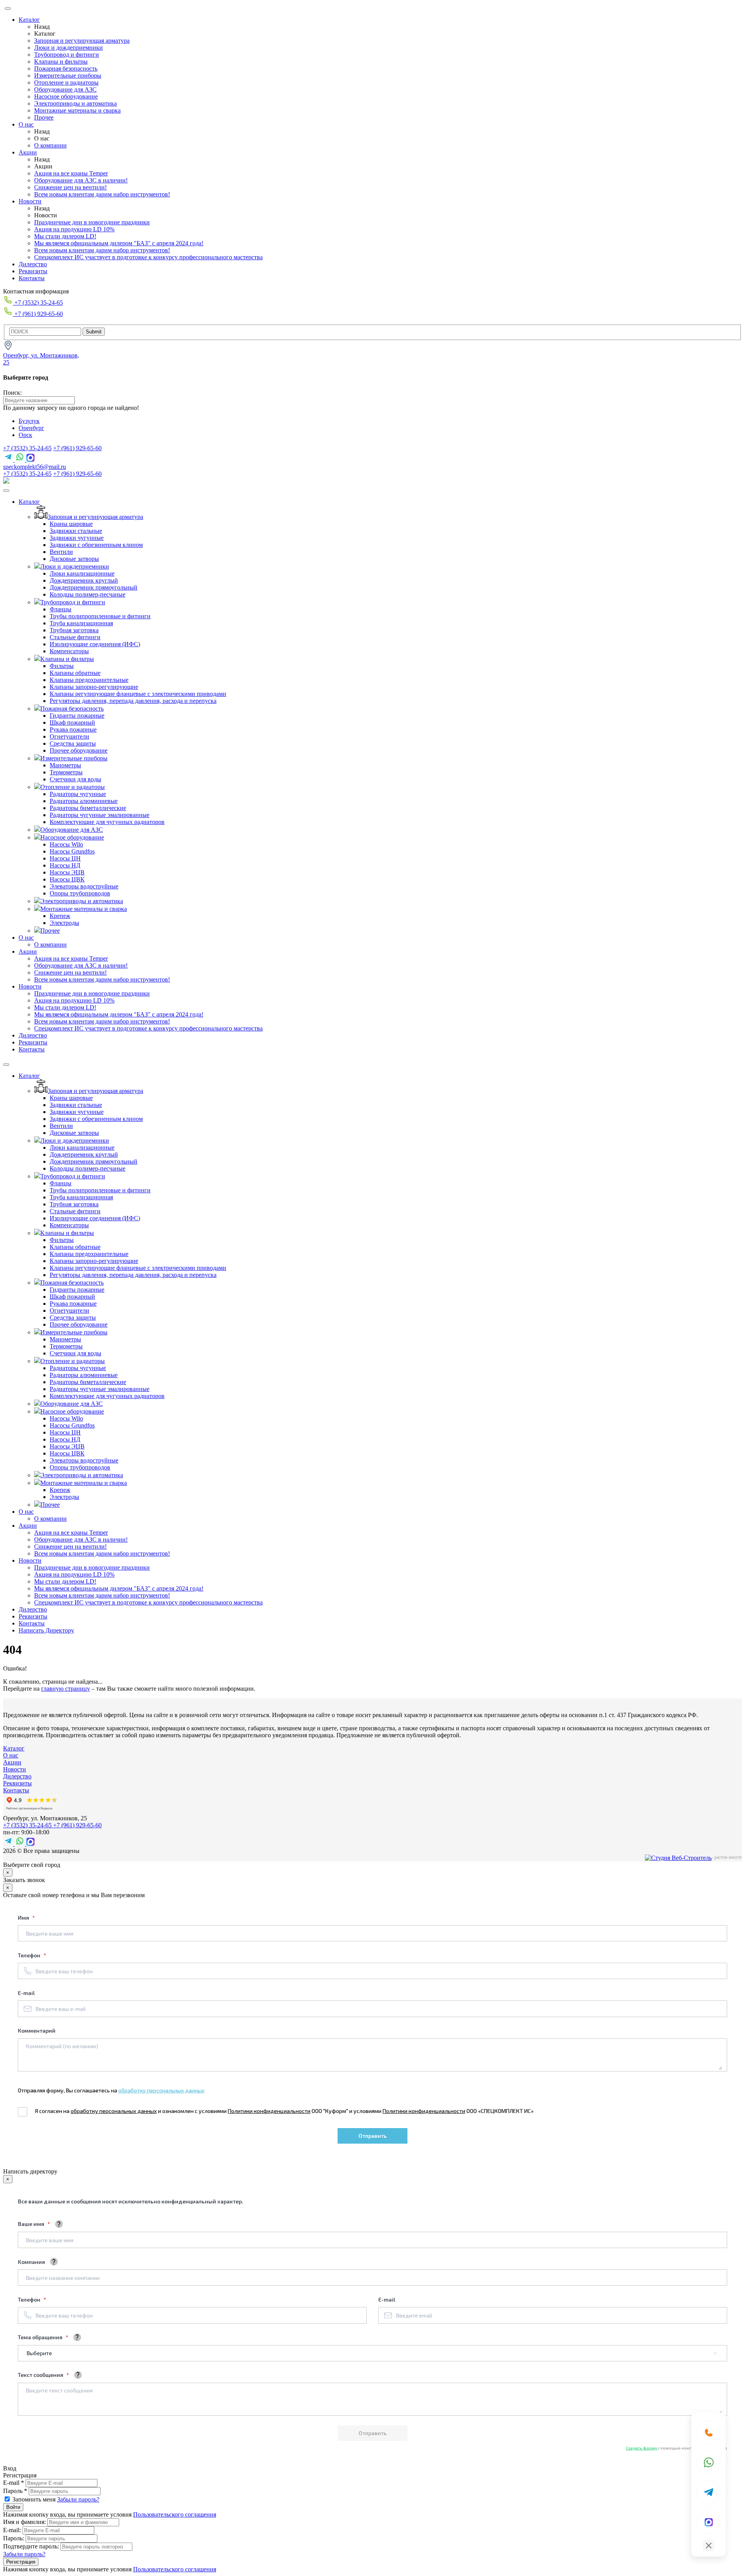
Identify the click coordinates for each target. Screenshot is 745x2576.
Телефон (30, 1955)
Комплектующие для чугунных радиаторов (107, 822)
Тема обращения (41, 2337)
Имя (24, 1918)
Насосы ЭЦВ (67, 872)
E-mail (26, 1993)
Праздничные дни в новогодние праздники (92, 222)
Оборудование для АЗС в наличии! (81, 180)
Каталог (29, 20)
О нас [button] (26, 938)
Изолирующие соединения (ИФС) (95, 644)
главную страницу (66, 1689)
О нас (26, 124)
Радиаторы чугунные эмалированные (100, 815)
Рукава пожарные (73, 729)
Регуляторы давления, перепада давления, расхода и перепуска (133, 701)
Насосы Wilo (66, 844)
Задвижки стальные (76, 531)
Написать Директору (46, 1630)
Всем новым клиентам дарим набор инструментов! (102, 194)
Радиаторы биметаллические (88, 808)
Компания (31, 2262)
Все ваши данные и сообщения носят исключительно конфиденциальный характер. (131, 2201)
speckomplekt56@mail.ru (35, 467)
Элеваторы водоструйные (84, 886)
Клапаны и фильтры (61, 62)
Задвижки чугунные (77, 538)
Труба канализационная (81, 623)
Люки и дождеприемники (68, 48)
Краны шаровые (71, 524)
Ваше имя (32, 2224)
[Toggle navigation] (6, 491)
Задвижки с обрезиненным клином (96, 545)
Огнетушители (69, 736)
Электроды (64, 923)
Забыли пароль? (78, 2499)
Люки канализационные (82, 573)
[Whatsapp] (709, 2462)
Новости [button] (30, 986)
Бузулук (29, 421)
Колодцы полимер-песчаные (87, 594)
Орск (25, 435)
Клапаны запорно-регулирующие (94, 687)
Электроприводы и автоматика (75, 103)
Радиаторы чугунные (78, 794)
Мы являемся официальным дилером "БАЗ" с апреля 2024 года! (119, 243)
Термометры (66, 772)
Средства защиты (73, 743)
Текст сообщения (41, 2375)
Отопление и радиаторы (66, 82)
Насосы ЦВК (67, 879)
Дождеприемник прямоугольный (94, 587)
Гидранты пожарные (77, 716)
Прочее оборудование (79, 750)
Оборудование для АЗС (65, 89)
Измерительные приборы (68, 75)
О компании (50, 145)
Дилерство (33, 264)
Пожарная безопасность (66, 69)
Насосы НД (65, 865)
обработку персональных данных (161, 2090)
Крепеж (60, 916)
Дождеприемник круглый (84, 580)
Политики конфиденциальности (269, 2111)
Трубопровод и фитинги (67, 55)
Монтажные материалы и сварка (77, 110)
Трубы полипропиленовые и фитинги (100, 616)
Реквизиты (33, 271)
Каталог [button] (29, 502)
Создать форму (642, 2448)
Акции (28, 152)
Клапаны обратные (75, 673)
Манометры (65, 765)
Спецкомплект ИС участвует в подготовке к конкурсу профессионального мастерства (148, 257)
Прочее (44, 117)
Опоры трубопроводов (80, 893)
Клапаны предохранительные (89, 680)
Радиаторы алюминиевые (84, 801)
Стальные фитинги (75, 637)
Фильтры (62, 666)
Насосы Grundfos (72, 851)
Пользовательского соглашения (175, 2514)
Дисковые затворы (74, 559)
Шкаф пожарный (72, 722)
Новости (30, 201)
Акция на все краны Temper (71, 173)
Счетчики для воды (75, 779)
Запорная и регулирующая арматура (82, 41)
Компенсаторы (69, 651)
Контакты (32, 278)
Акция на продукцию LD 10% (74, 229)
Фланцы (61, 609)
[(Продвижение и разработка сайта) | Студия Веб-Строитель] (678, 1858)
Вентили (61, 552)
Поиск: (12, 393)
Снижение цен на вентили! (70, 187)
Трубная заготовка (74, 630)
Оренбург (31, 428)
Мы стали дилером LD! (65, 236)
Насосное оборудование (66, 96)
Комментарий (37, 2030)
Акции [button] (28, 951)
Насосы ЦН (65, 858)
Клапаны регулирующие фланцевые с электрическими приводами (138, 694)
